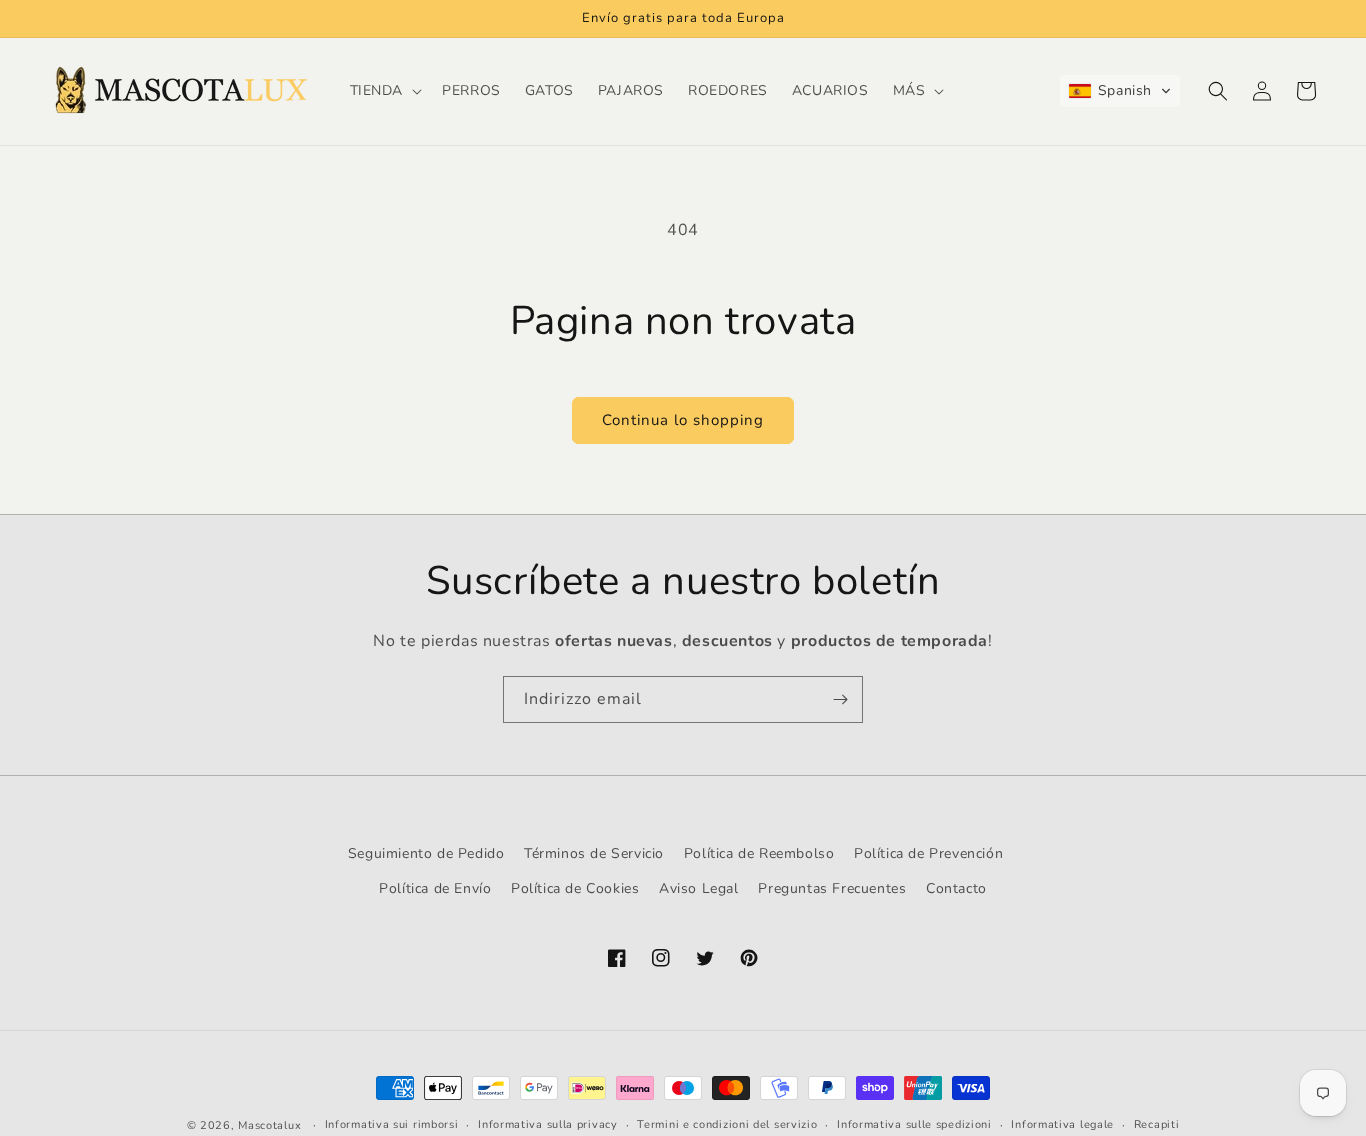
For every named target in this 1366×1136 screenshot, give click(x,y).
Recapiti (1157, 1124)
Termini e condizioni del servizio (727, 1124)
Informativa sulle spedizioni (914, 1124)
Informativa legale (1062, 1124)
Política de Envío (435, 888)
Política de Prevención (928, 853)
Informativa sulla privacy (548, 1124)
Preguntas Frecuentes (832, 888)
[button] (384, 91)
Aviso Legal (699, 888)
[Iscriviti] (840, 699)
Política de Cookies (575, 888)
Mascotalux (269, 1125)
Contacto (956, 888)
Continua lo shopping (683, 420)
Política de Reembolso (759, 853)
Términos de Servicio (594, 853)
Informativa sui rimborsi (392, 1124)
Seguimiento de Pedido (426, 853)
